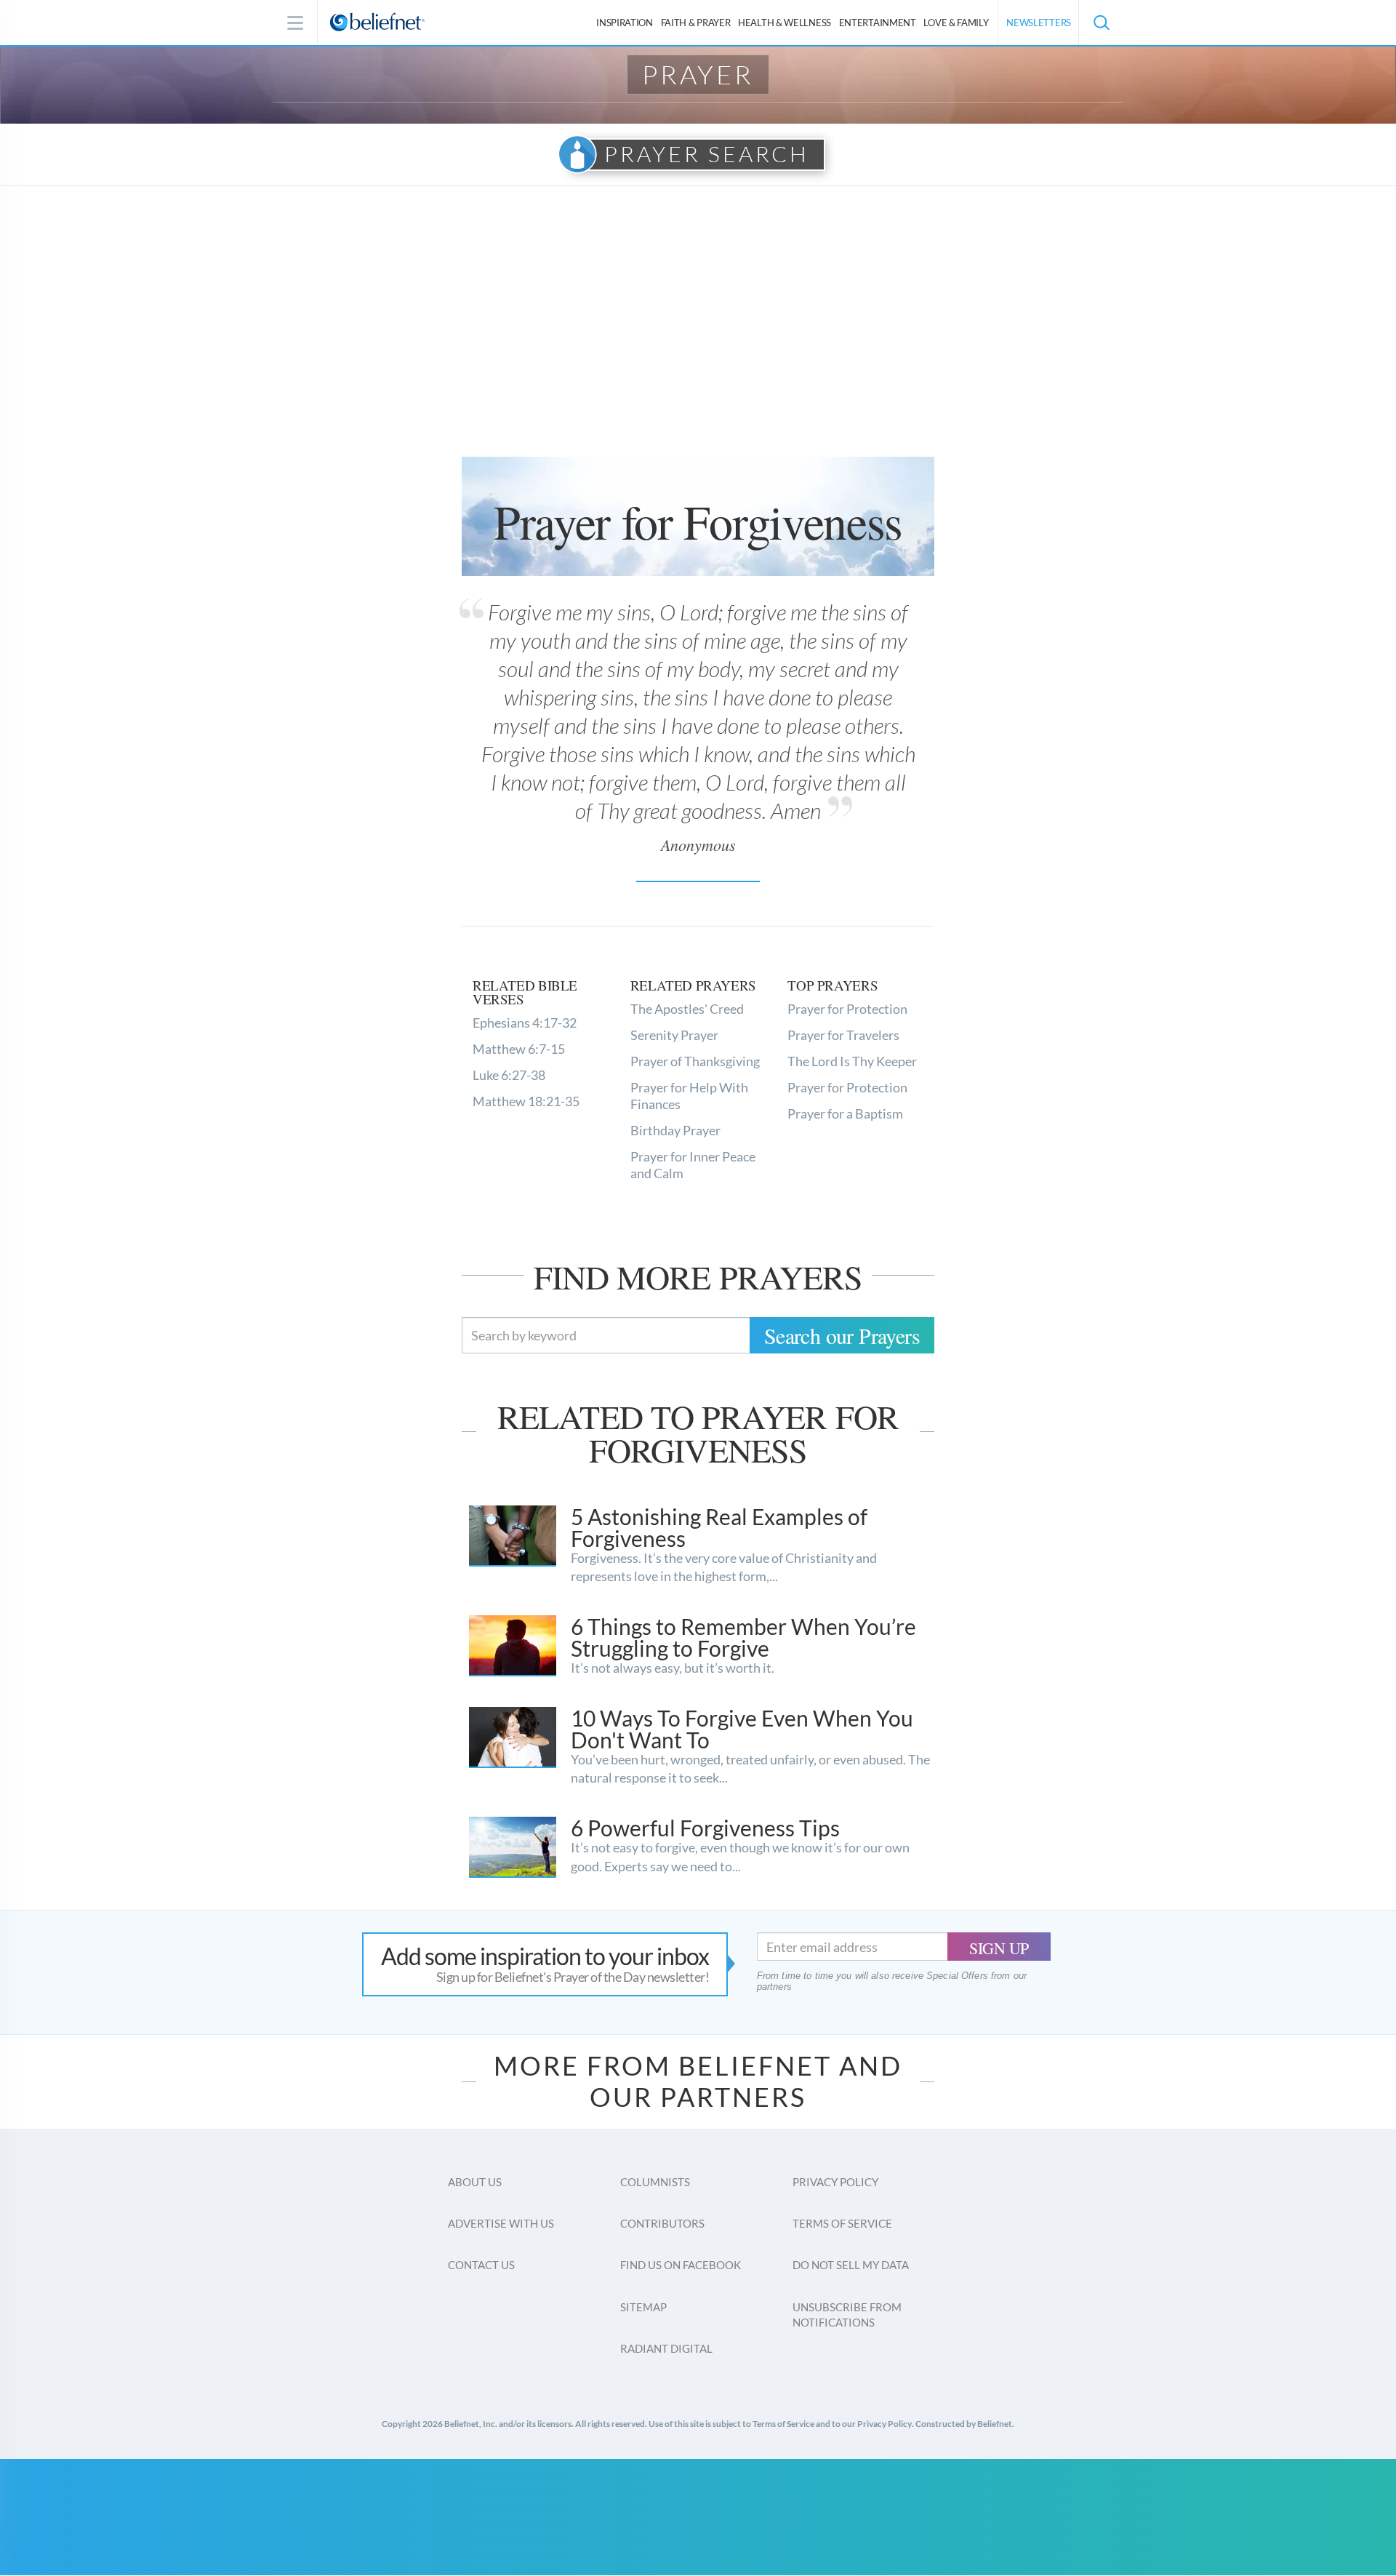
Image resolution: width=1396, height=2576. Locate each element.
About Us (475, 2182)
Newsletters (1039, 23)
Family (956, 23)
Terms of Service (842, 2223)
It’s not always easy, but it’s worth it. (673, 1668)
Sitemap (643, 2307)
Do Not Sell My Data (851, 2265)
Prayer (698, 74)
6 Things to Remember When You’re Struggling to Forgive (743, 1637)
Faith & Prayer (696, 23)
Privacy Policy (835, 2182)
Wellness (785, 23)
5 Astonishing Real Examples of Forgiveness (719, 1527)
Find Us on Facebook (681, 2265)
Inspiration (625, 23)
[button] (1101, 23)
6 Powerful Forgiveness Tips (705, 1828)
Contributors (662, 2223)
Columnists (655, 2182)
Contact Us (481, 2265)
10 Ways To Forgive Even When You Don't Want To (742, 1729)
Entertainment (878, 23)
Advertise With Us (501, 2223)
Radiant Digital (666, 2348)
